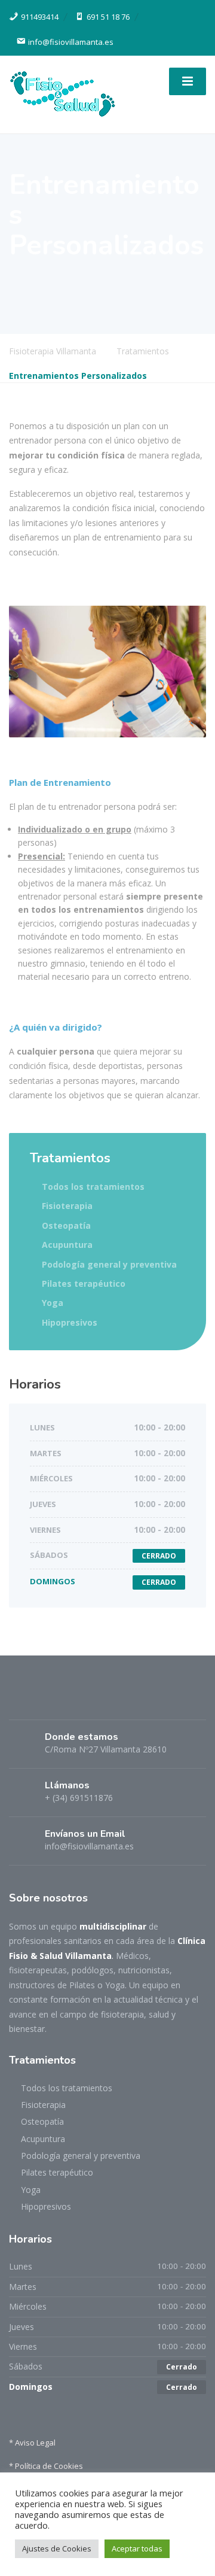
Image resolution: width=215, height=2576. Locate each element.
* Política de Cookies (46, 2466)
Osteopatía (66, 1225)
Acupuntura (67, 1245)
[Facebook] (20, 1701)
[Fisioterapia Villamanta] (63, 93)
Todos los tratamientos (93, 1187)
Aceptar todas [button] (137, 2548)
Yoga (53, 1303)
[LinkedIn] (42, 1701)
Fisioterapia (67, 1206)
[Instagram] (63, 1701)
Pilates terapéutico (84, 1284)
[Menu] (188, 81)
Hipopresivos (70, 1322)
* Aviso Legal (32, 2443)
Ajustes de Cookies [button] (57, 2548)
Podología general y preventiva (109, 1264)
